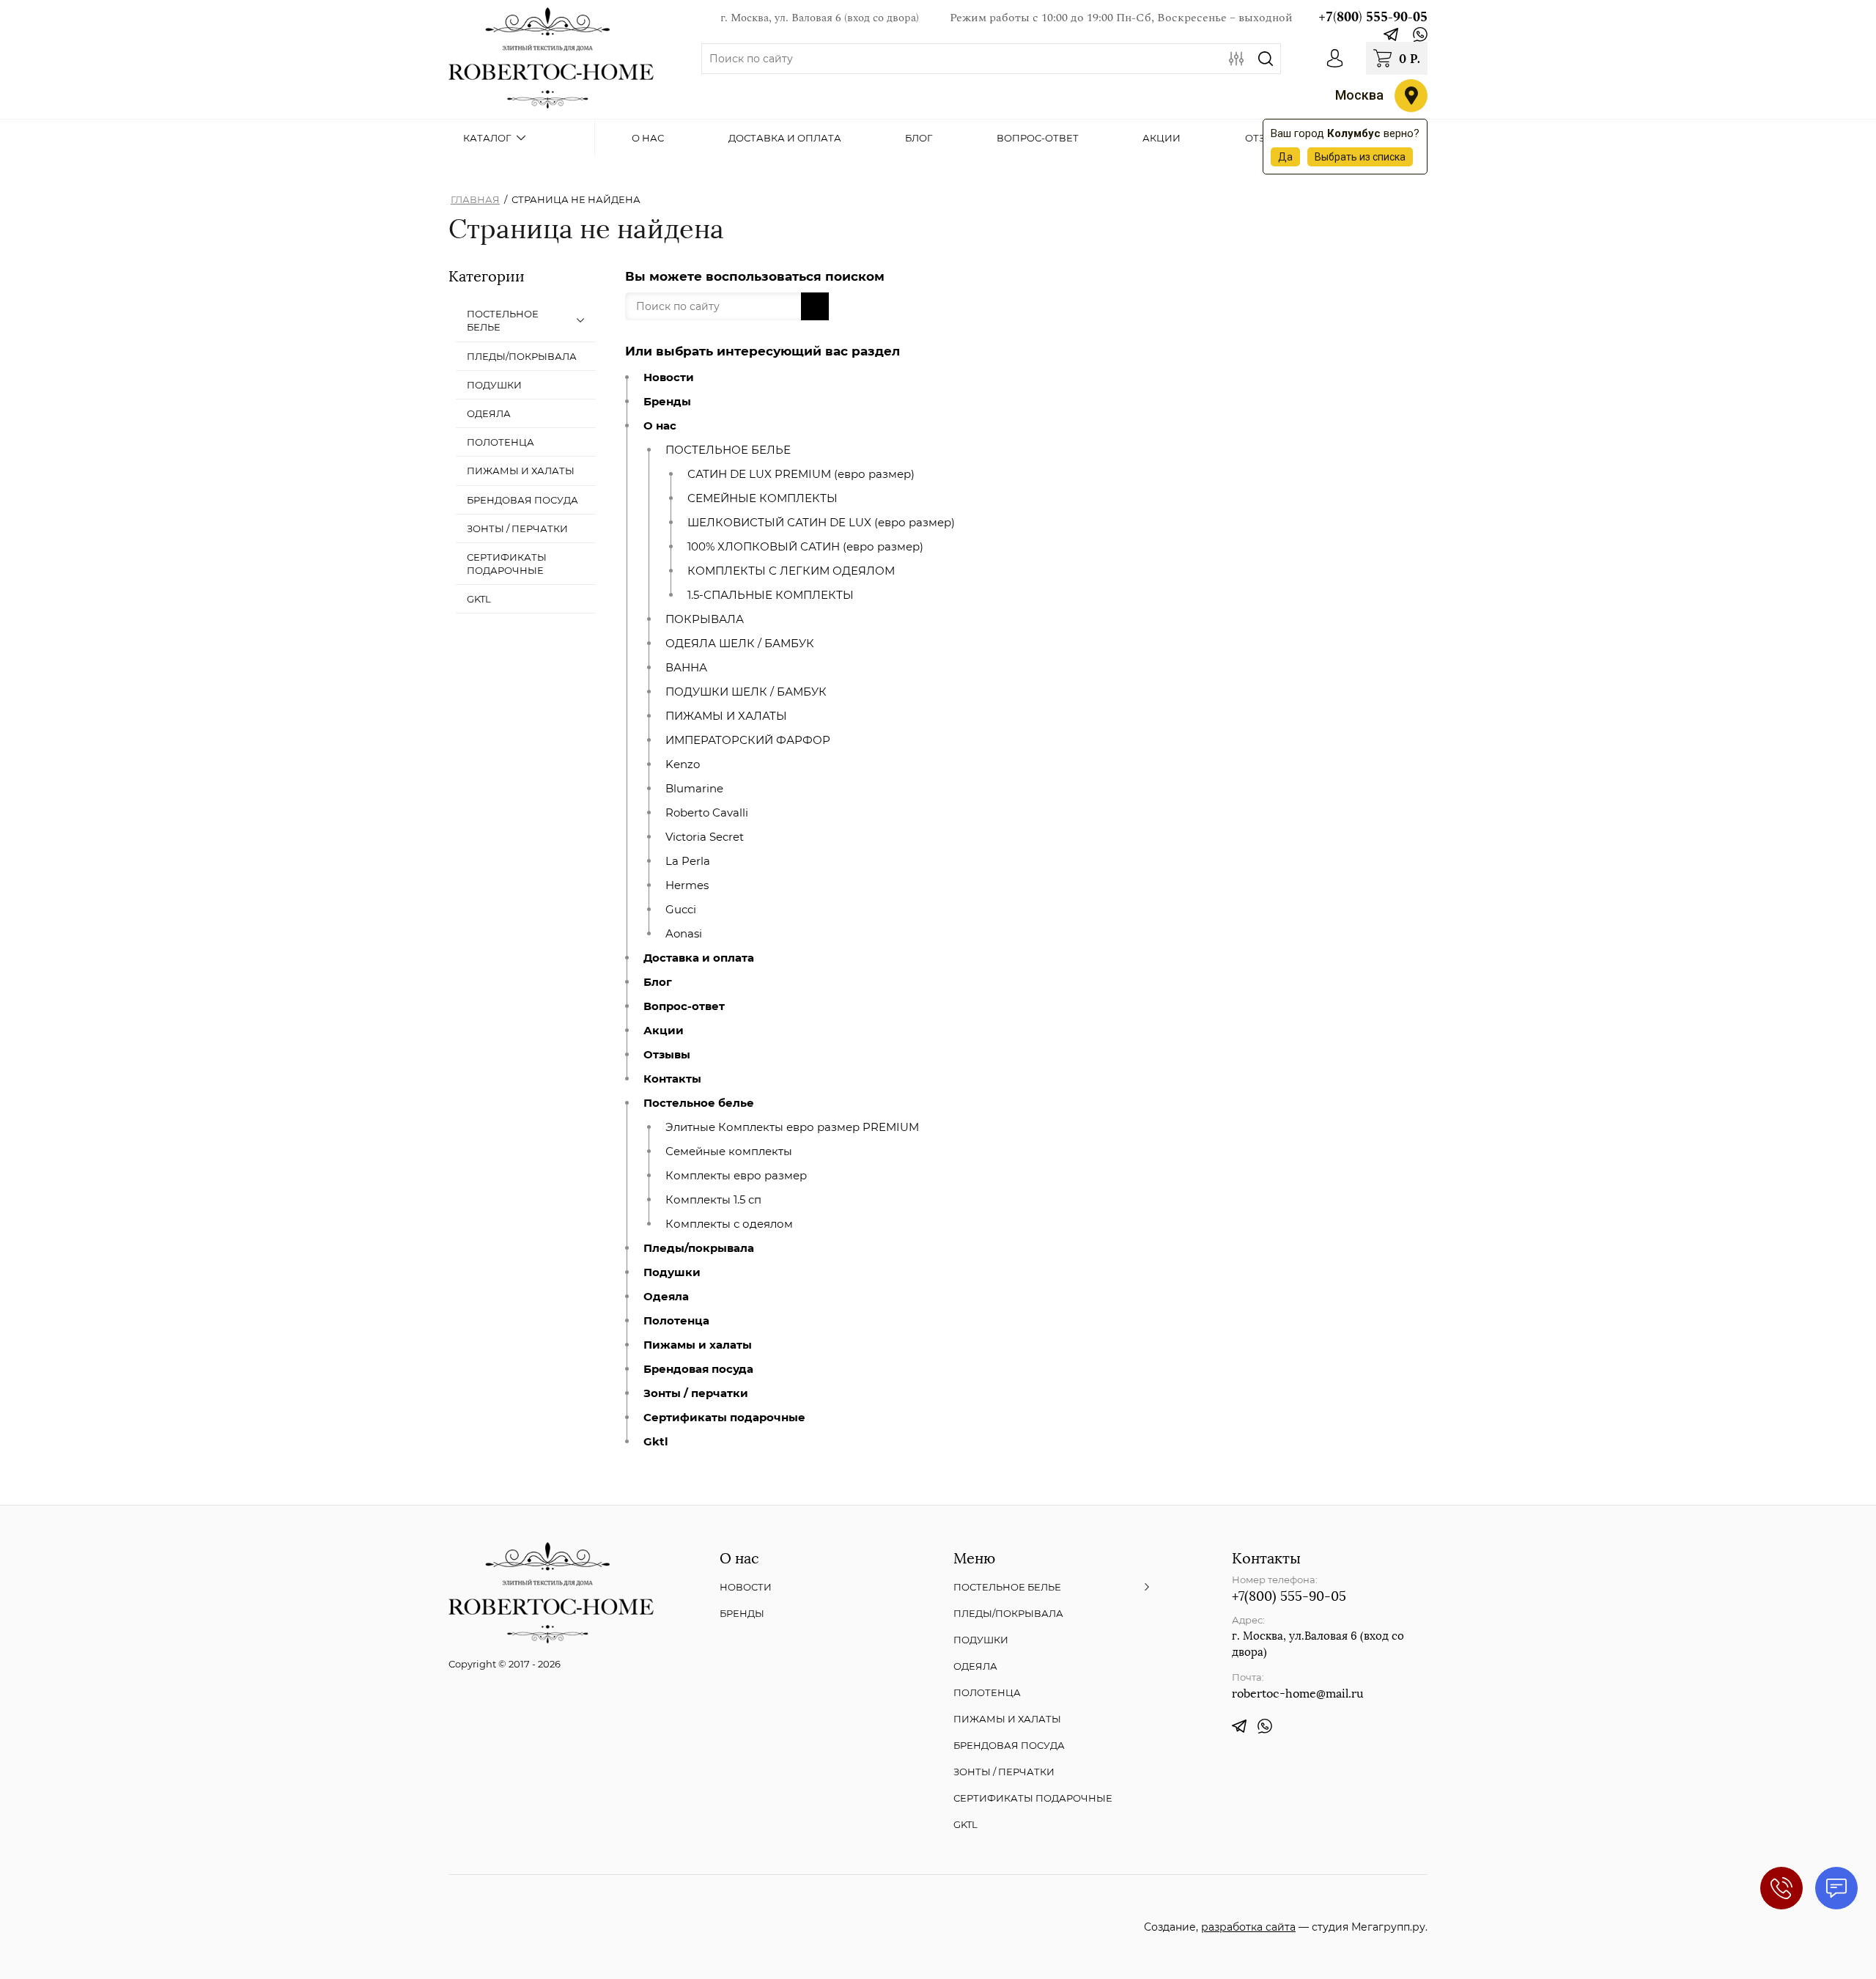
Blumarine (694, 789)
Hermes (687, 885)
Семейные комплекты (729, 1151)
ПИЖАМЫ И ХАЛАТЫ (726, 716)
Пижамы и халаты (698, 1345)
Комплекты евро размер (736, 1176)
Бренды (667, 402)
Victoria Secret (705, 837)
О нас (660, 426)
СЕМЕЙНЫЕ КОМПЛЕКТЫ (762, 498)
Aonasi (684, 934)
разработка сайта (1248, 1927)
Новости (669, 377)
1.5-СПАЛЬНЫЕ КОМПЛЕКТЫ (771, 595)
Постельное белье (699, 1103)
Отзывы (667, 1055)
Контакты (672, 1079)
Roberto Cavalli (707, 813)
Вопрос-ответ (684, 1006)
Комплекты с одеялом (729, 1224)
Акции (664, 1031)
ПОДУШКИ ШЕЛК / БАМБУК (746, 692)
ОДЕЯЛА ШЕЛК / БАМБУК (740, 644)
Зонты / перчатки (696, 1393)
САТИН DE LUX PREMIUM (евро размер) (801, 474)
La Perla (688, 861)
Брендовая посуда (698, 1369)
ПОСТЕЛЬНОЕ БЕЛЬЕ (728, 450)
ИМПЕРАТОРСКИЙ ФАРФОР (748, 740)
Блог (658, 982)
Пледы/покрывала (699, 1248)
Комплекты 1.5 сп (713, 1200)
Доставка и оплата (699, 958)
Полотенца (676, 1321)
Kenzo (683, 764)
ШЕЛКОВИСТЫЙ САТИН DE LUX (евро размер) (821, 523)
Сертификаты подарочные (724, 1418)
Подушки (672, 1272)
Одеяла (666, 1297)
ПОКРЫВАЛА (705, 619)
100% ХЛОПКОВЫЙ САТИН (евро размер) (805, 547)
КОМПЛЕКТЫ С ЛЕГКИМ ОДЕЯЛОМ (791, 571)
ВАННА (686, 668)
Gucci (681, 910)
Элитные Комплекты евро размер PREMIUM (792, 1127)
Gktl (656, 1442)
